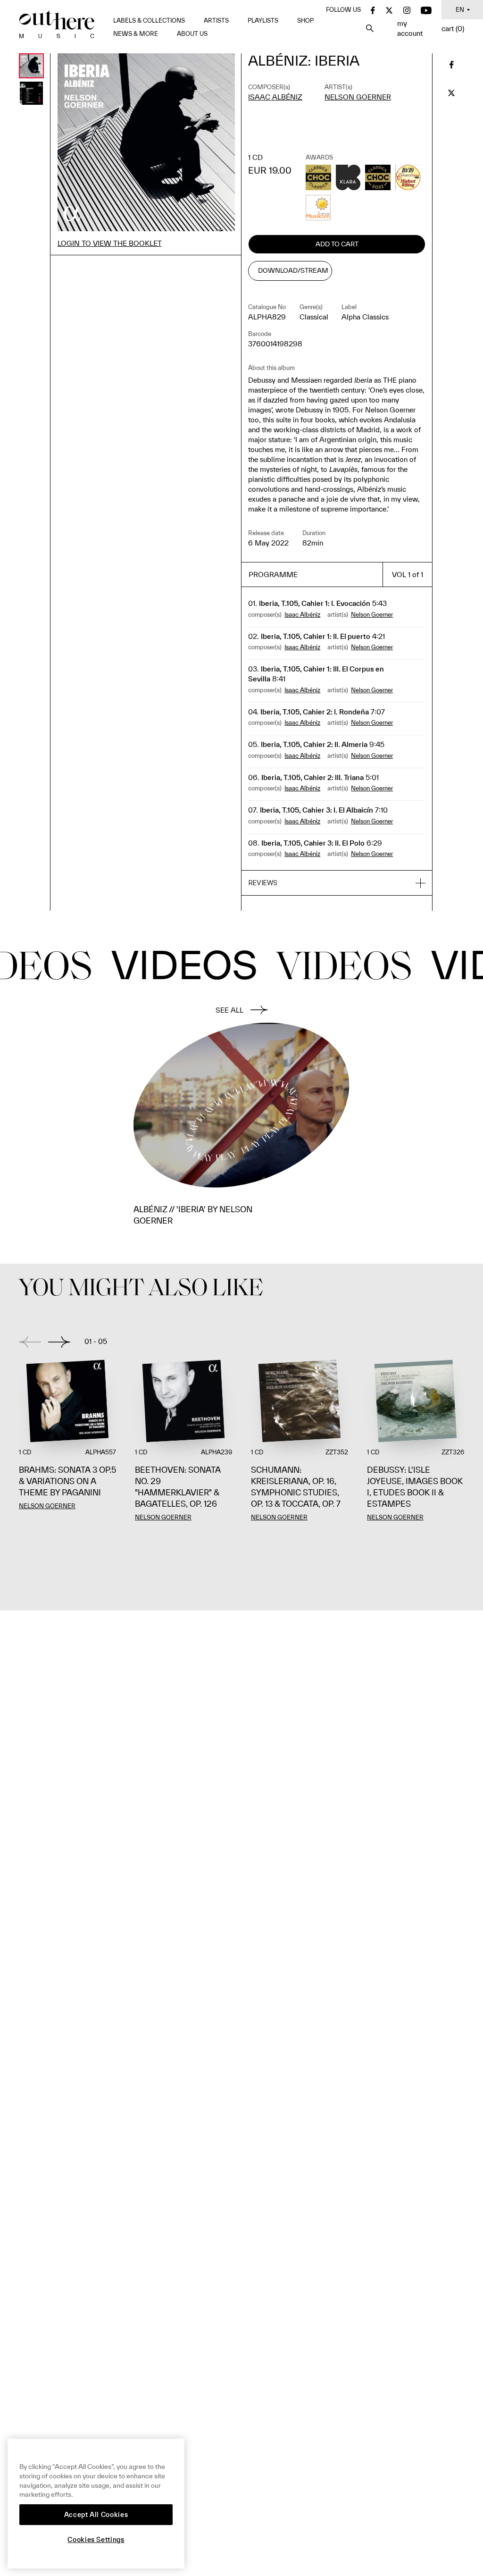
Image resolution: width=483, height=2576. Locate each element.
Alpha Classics (365, 317)
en (460, 10)
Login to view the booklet (110, 243)
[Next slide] (59, 1342)
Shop (305, 21)
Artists (216, 21)
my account (410, 28)
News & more (136, 34)
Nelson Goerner (358, 97)
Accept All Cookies (96, 2515)
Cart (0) (453, 29)
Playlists (263, 21)
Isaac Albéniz (275, 97)
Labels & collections (149, 21)
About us (192, 34)
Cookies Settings (96, 2540)
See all (229, 1010)
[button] (337, 883)
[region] (96, 2504)
